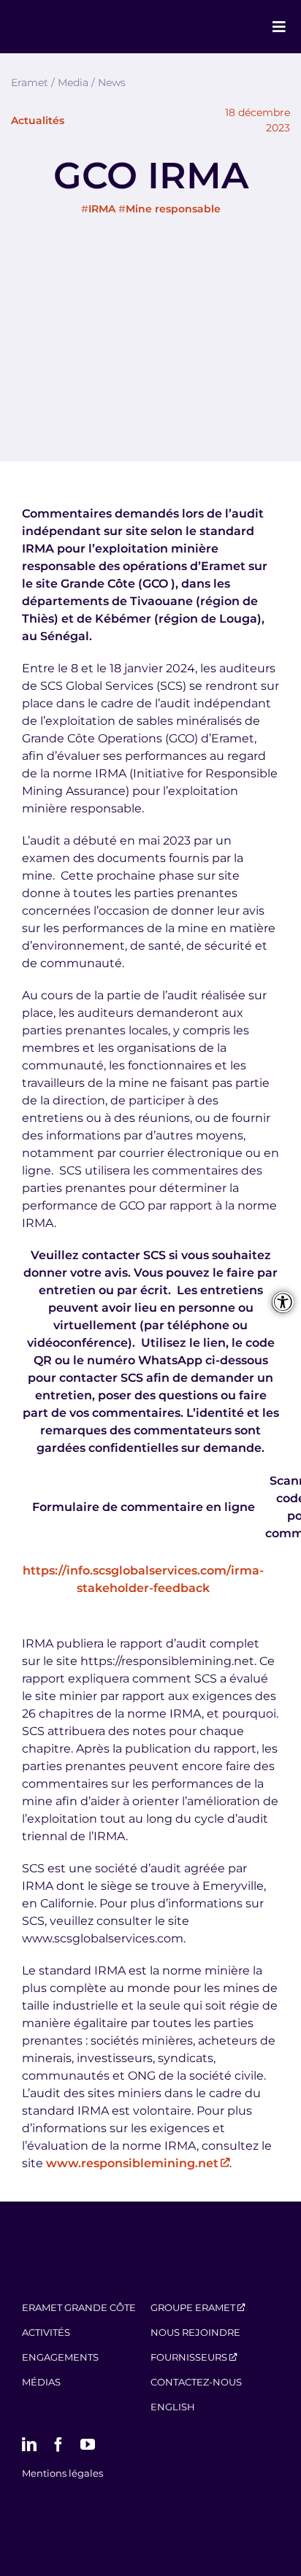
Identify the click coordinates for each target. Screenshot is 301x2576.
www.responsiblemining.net (132, 2163)
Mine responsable (173, 209)
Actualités (38, 120)
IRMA (102, 209)
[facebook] (58, 2445)
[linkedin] (29, 2445)
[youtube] (88, 2445)
